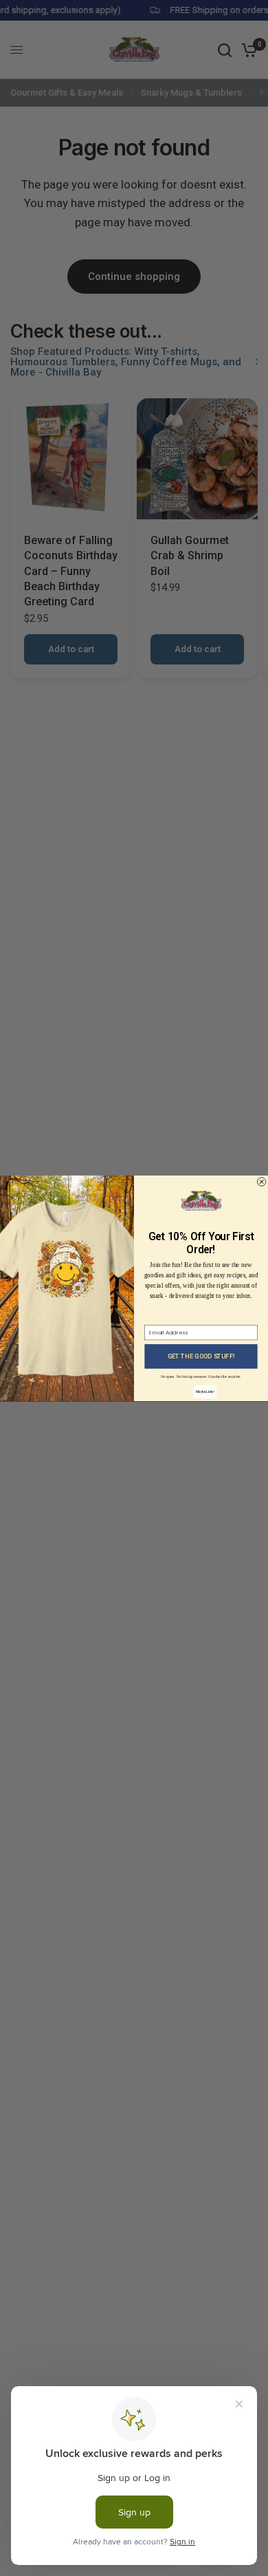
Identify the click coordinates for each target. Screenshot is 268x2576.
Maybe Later (205, 1391)
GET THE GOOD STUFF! (201, 1356)
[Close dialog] (261, 1181)
